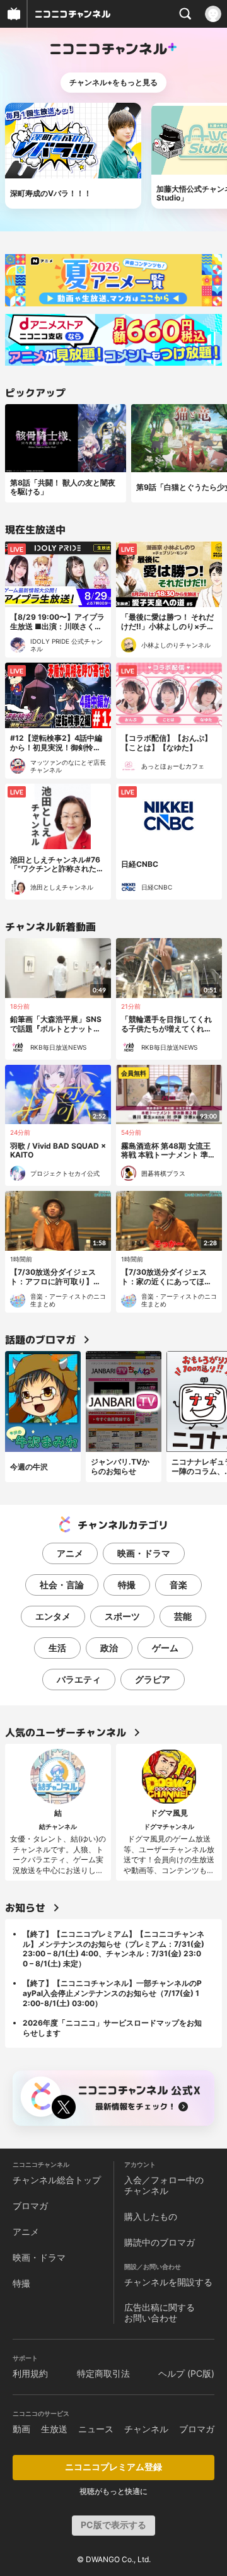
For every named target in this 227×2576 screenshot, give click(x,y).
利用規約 (30, 2373)
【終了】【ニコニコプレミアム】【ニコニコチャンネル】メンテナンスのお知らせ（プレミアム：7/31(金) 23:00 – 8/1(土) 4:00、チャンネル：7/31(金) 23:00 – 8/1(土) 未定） (113, 1949)
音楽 (178, 1585)
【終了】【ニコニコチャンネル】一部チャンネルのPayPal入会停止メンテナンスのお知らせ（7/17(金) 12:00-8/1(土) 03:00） (112, 1993)
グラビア (153, 1679)
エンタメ (53, 1616)
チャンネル (146, 2429)
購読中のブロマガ (160, 2242)
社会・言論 (62, 1585)
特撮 (127, 1585)
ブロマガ (30, 2206)
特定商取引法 (103, 2373)
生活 (57, 1648)
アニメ (70, 1553)
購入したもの (151, 2216)
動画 (21, 2429)
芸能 (183, 1616)
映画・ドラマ (144, 1553)
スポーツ (122, 1616)
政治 (109, 1648)
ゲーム (165, 1648)
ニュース (96, 2429)
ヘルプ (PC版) (186, 2373)
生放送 (54, 2429)
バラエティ (79, 1679)
